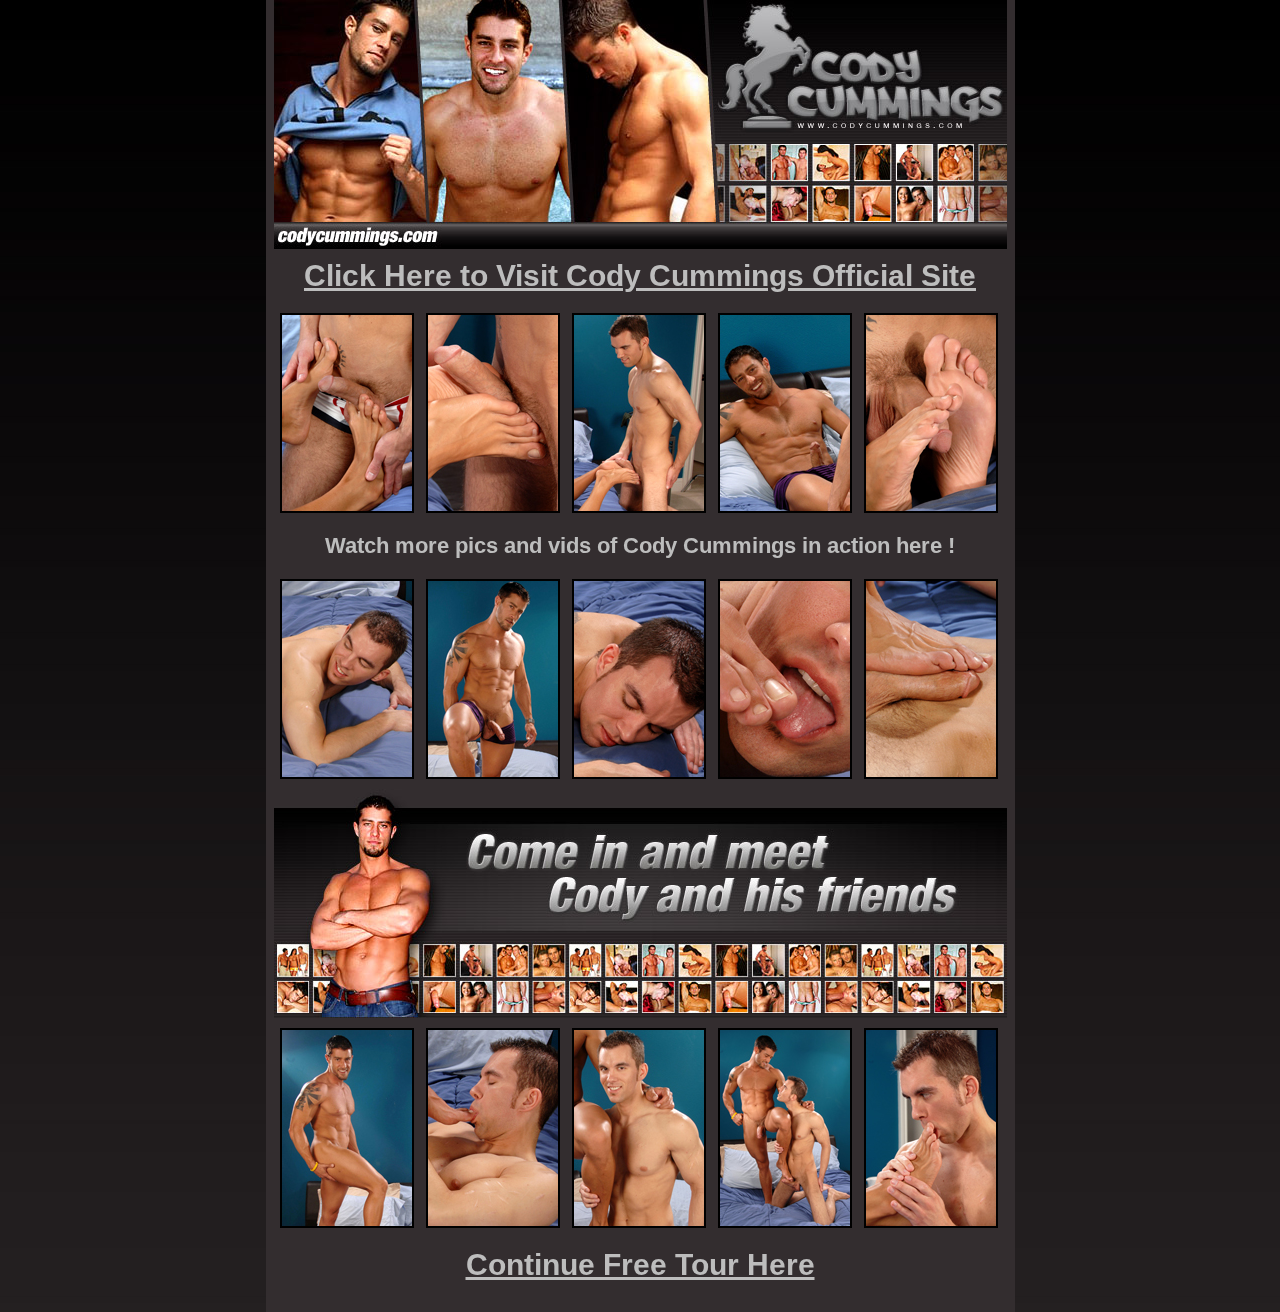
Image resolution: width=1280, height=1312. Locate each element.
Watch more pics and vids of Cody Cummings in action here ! (640, 545)
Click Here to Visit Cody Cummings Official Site (640, 275)
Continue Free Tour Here (640, 1264)
